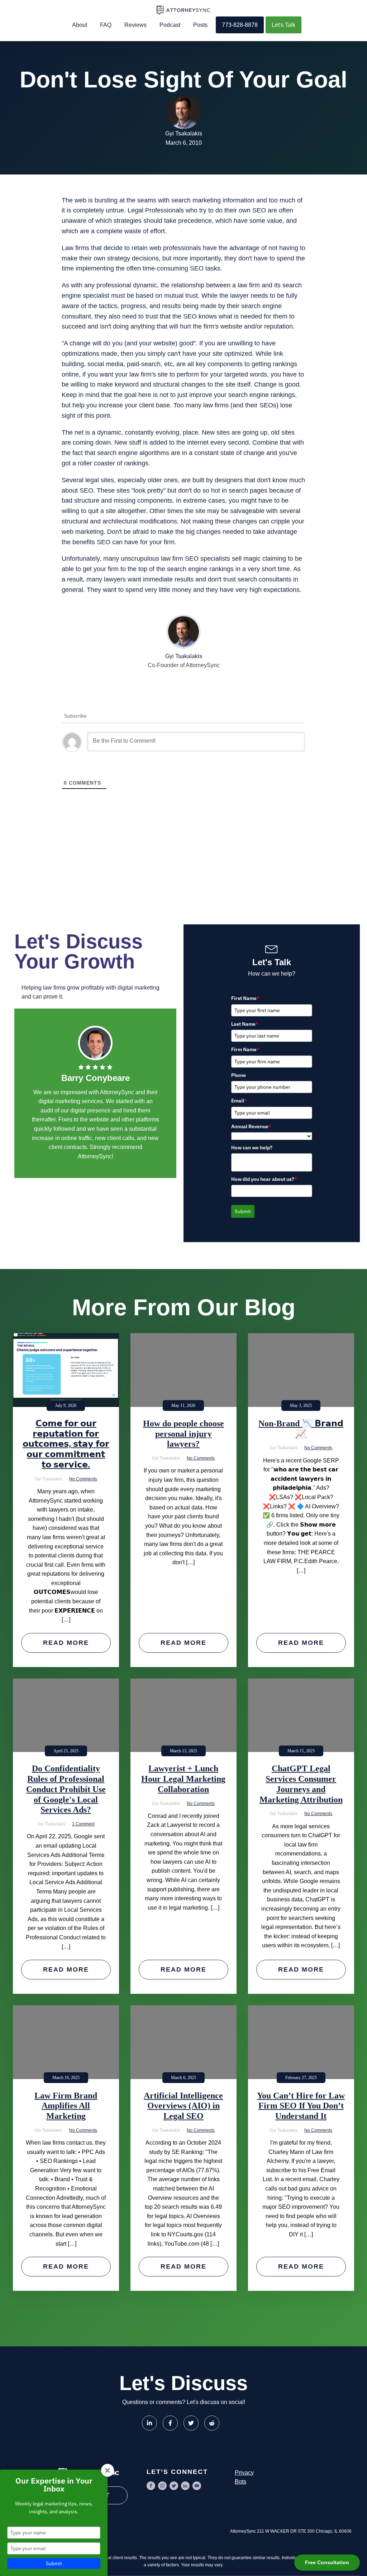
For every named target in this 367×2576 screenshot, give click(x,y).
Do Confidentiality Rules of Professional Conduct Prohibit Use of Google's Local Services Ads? (66, 1789)
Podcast (170, 25)
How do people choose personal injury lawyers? (183, 1434)
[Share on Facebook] (170, 2423)
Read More (66, 1643)
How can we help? (252, 1148)
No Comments (83, 1479)
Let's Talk (283, 25)
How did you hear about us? (264, 1179)
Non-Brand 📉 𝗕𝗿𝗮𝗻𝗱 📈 (301, 1429)
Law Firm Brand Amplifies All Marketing (66, 2106)
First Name (245, 998)
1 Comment (83, 1824)
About (80, 25)
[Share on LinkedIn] (149, 2423)
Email (239, 1101)
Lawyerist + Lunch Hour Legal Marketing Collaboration (183, 1779)
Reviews (135, 25)
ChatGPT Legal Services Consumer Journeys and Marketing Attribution (301, 1784)
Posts (200, 25)
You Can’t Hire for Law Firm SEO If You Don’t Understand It (301, 2106)
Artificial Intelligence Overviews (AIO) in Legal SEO (183, 2106)
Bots (240, 2482)
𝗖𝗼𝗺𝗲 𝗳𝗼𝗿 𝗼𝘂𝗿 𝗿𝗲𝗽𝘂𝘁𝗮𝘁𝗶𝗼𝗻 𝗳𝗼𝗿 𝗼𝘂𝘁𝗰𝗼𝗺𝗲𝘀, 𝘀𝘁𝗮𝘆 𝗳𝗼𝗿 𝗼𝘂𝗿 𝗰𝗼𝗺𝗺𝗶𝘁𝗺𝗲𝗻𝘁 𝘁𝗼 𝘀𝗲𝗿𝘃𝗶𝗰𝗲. (66, 1444)
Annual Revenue (251, 1126)
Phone (239, 1075)
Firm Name (245, 1049)
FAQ (106, 25)
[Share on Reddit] (212, 2423)
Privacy (244, 2473)
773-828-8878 (240, 25)
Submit (243, 1211)
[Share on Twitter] (191, 2423)
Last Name (245, 1024)
